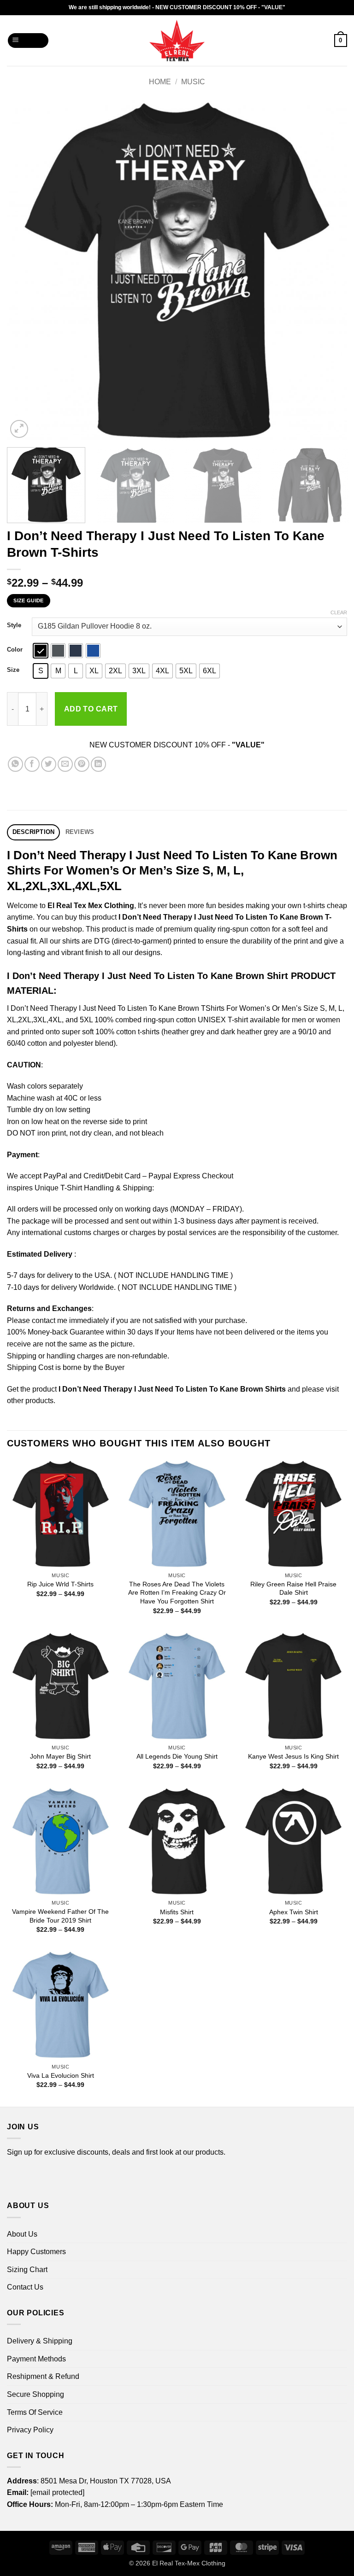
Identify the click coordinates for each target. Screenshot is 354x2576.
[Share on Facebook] (32, 764)
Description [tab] (34, 832)
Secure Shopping (35, 2394)
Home (160, 82)
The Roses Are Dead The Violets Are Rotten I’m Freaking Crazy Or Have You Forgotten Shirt (177, 1593)
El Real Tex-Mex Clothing (189, 2563)
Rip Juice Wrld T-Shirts (60, 1584)
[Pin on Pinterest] (82, 764)
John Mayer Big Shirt (60, 1756)
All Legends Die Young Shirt (177, 1756)
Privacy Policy (30, 2430)
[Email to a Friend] (65, 764)
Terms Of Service (35, 2412)
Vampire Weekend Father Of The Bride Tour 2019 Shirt (60, 1916)
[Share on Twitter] (49, 764)
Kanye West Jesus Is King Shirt (293, 1756)
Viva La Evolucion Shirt (61, 2075)
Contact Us (25, 2287)
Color (15, 650)
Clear (339, 612)
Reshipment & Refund (43, 2376)
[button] (28, 41)
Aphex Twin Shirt (294, 1912)
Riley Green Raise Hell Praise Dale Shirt (293, 1588)
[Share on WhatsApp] (15, 764)
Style (14, 625)
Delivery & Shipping (40, 2341)
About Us (22, 2234)
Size (13, 670)
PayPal (55, 1176)
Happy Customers (36, 2252)
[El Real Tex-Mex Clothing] (177, 41)
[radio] (41, 651)
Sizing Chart (27, 2270)
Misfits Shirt (177, 1912)
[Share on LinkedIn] (98, 764)
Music (193, 82)
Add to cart (91, 709)
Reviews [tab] (80, 832)
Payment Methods (36, 2359)
